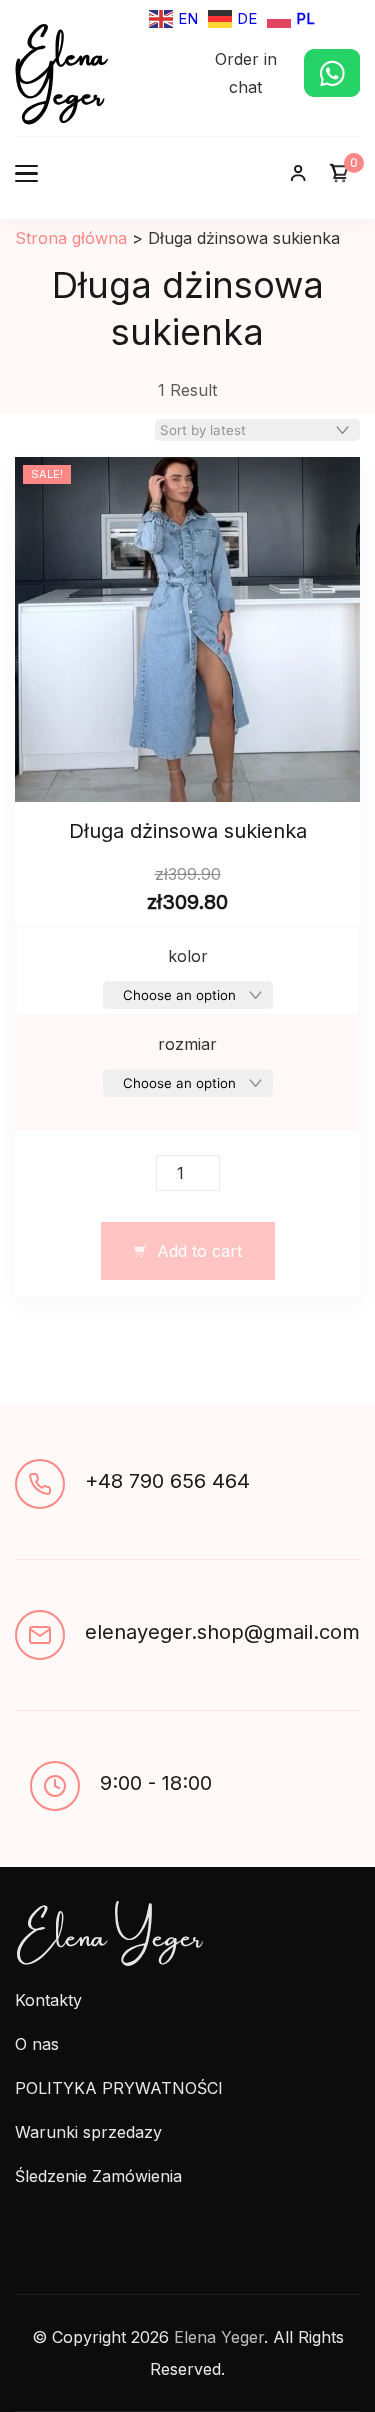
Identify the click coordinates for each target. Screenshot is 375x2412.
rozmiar (187, 1044)
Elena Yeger (61, 69)
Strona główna (71, 238)
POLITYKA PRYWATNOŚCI (119, 2088)
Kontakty (48, 2000)
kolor (188, 956)
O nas (37, 2044)
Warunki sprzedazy (88, 2132)
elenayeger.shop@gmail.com (222, 1632)
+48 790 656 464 (167, 1481)
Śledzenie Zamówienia (98, 2176)
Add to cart (199, 1251)
